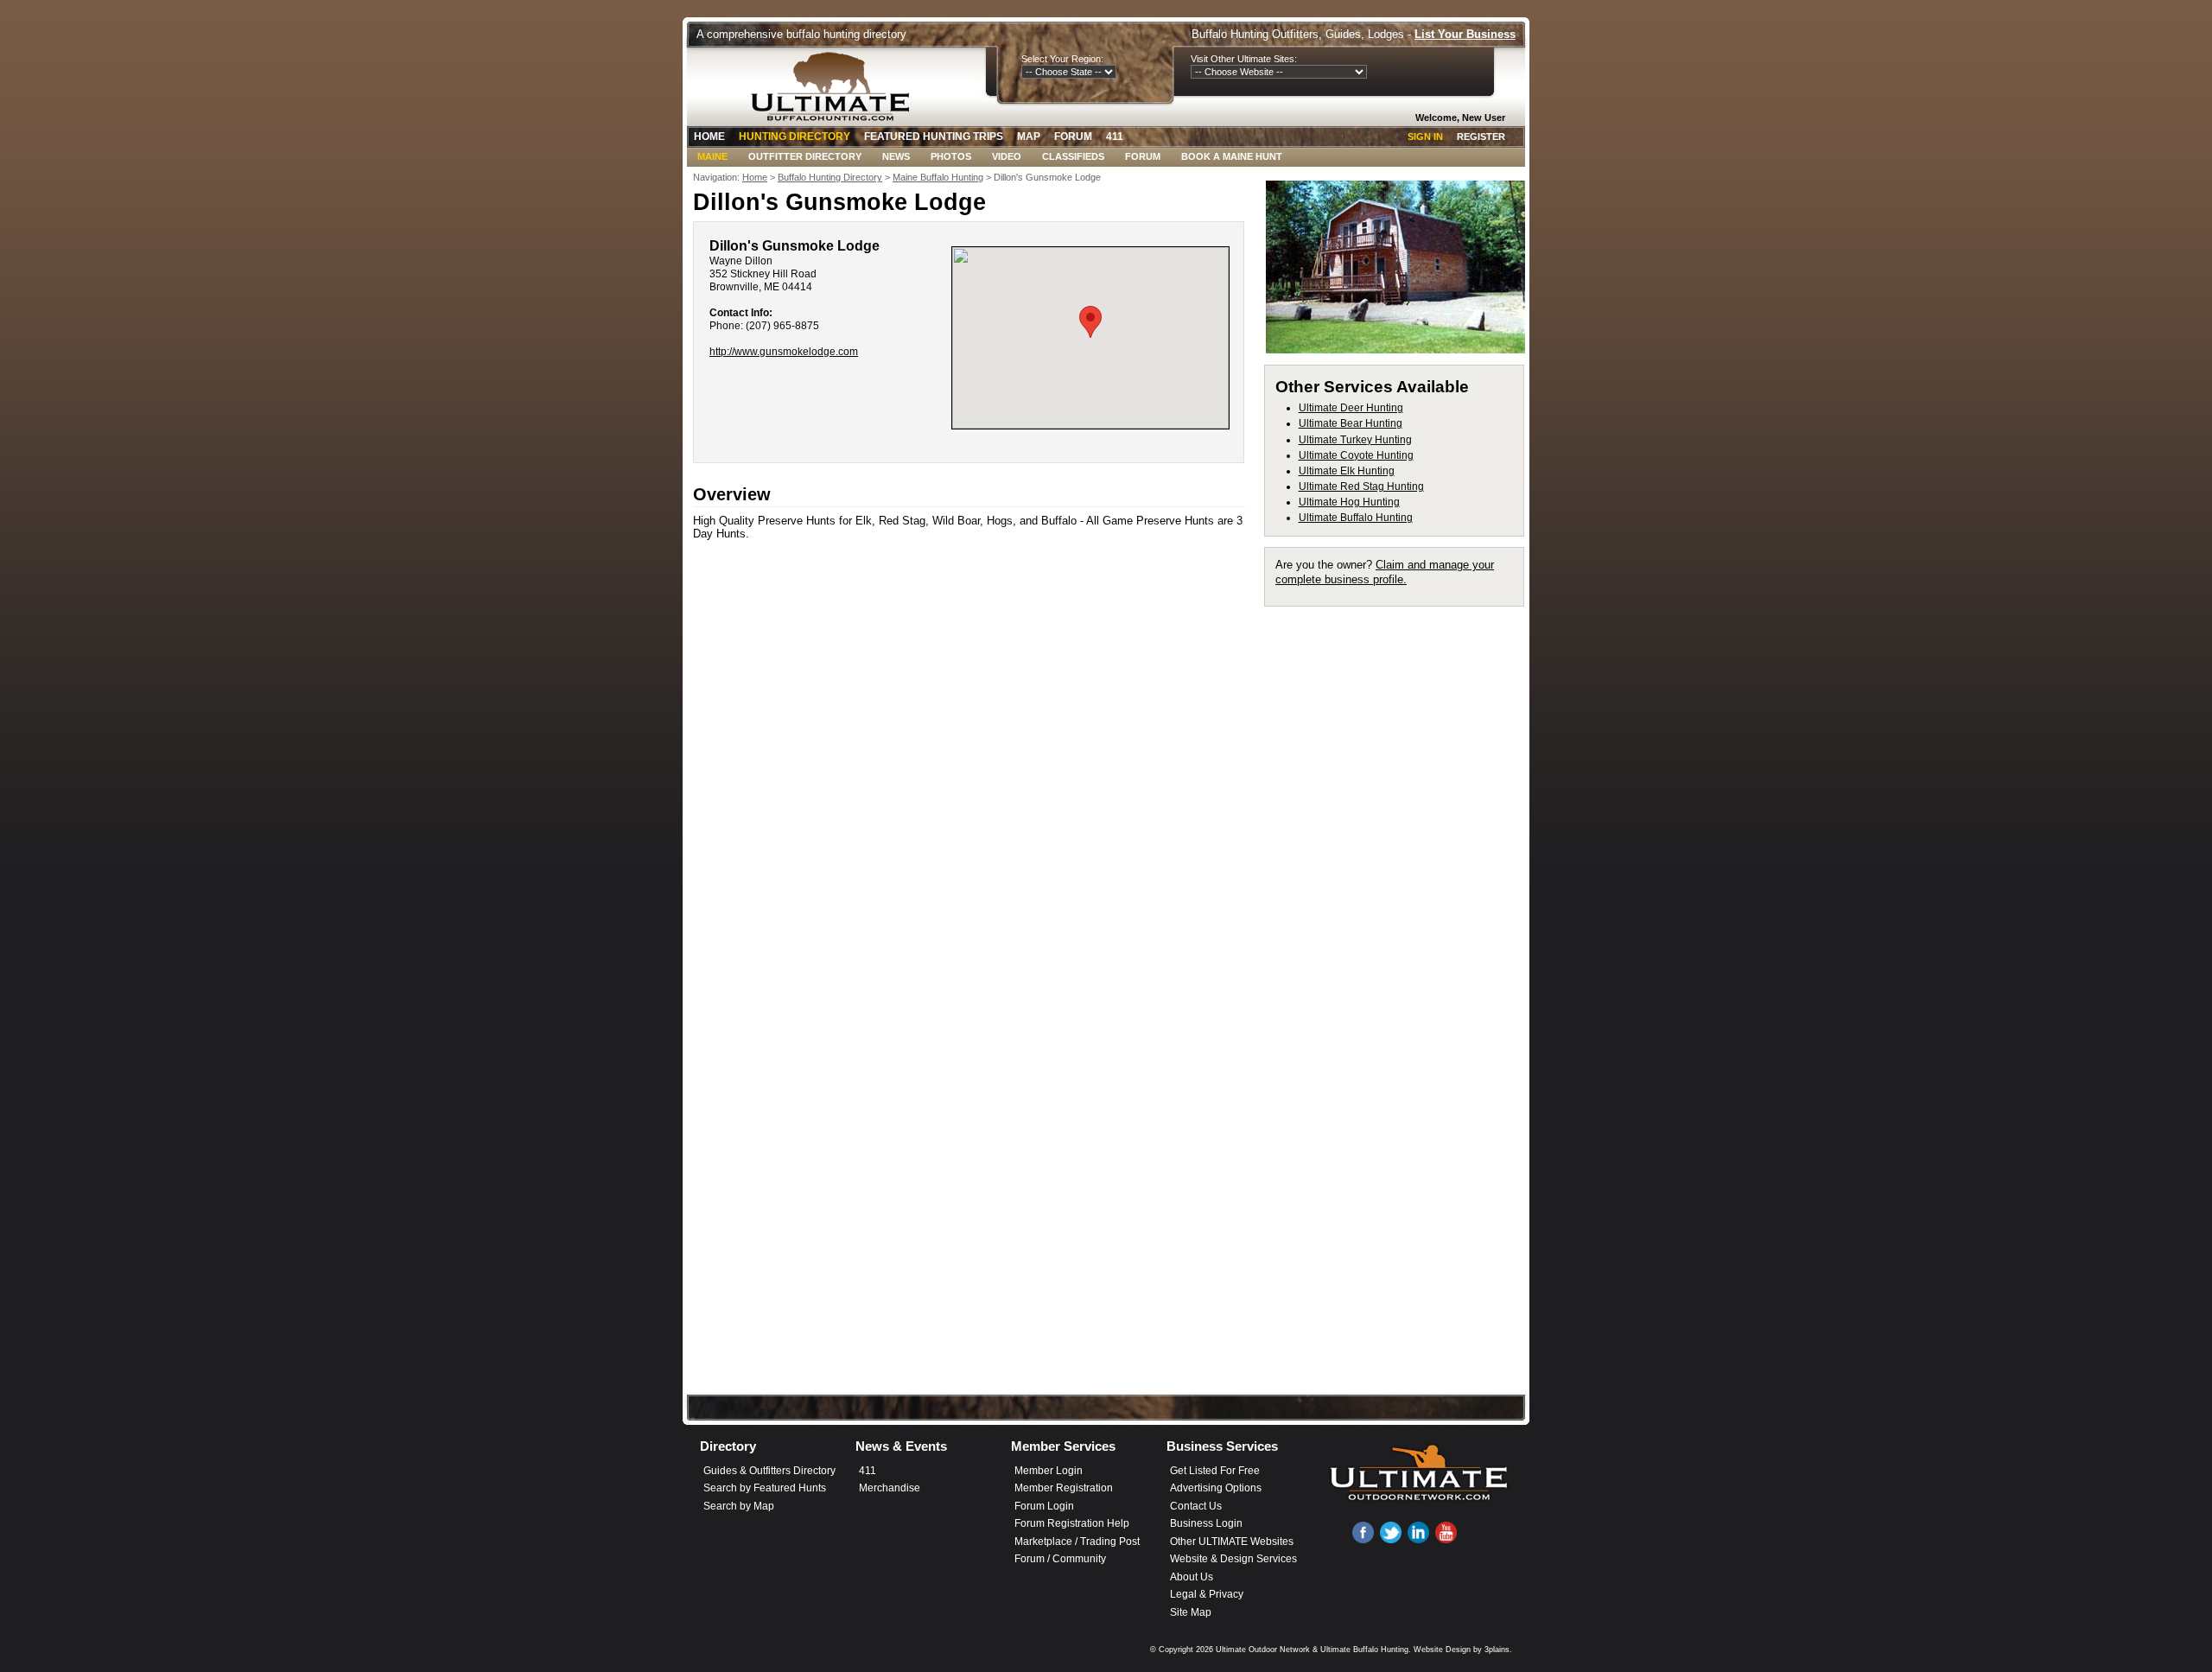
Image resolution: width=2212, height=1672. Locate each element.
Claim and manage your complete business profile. (1385, 572)
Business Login (1206, 1523)
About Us (1192, 1577)
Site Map (1191, 1612)
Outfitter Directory (805, 156)
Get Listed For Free (1215, 1471)
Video (1007, 156)
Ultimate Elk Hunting (1347, 471)
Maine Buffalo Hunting (938, 177)
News (896, 156)
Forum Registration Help (1072, 1523)
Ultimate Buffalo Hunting (1356, 518)
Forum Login (1044, 1506)
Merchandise (890, 1488)
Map (1029, 137)
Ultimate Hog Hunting (1349, 502)
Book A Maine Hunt (1232, 156)
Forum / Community (1060, 1559)
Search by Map (739, 1506)
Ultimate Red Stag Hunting (1361, 486)
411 (1115, 137)
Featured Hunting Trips (934, 137)
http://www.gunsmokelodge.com (784, 352)
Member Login (1049, 1471)
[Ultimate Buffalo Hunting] (835, 86)
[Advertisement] (1402, 876)
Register (1481, 137)
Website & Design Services (1233, 1559)
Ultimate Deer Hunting (1351, 408)
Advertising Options (1216, 1488)
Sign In (1425, 137)
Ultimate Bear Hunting (1351, 423)
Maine (712, 156)
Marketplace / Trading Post (1077, 1542)
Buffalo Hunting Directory (830, 177)
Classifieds (1073, 156)
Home (709, 137)
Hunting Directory (795, 137)
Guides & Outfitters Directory (769, 1471)
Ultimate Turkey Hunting (1355, 440)
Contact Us (1196, 1506)
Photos (951, 156)
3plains (1497, 1650)
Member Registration (1064, 1488)
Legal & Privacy (1207, 1594)
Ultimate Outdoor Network (1263, 1650)
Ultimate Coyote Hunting (1356, 455)
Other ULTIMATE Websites (1232, 1542)
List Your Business (1465, 34)
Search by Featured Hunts (765, 1488)
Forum (1073, 137)
